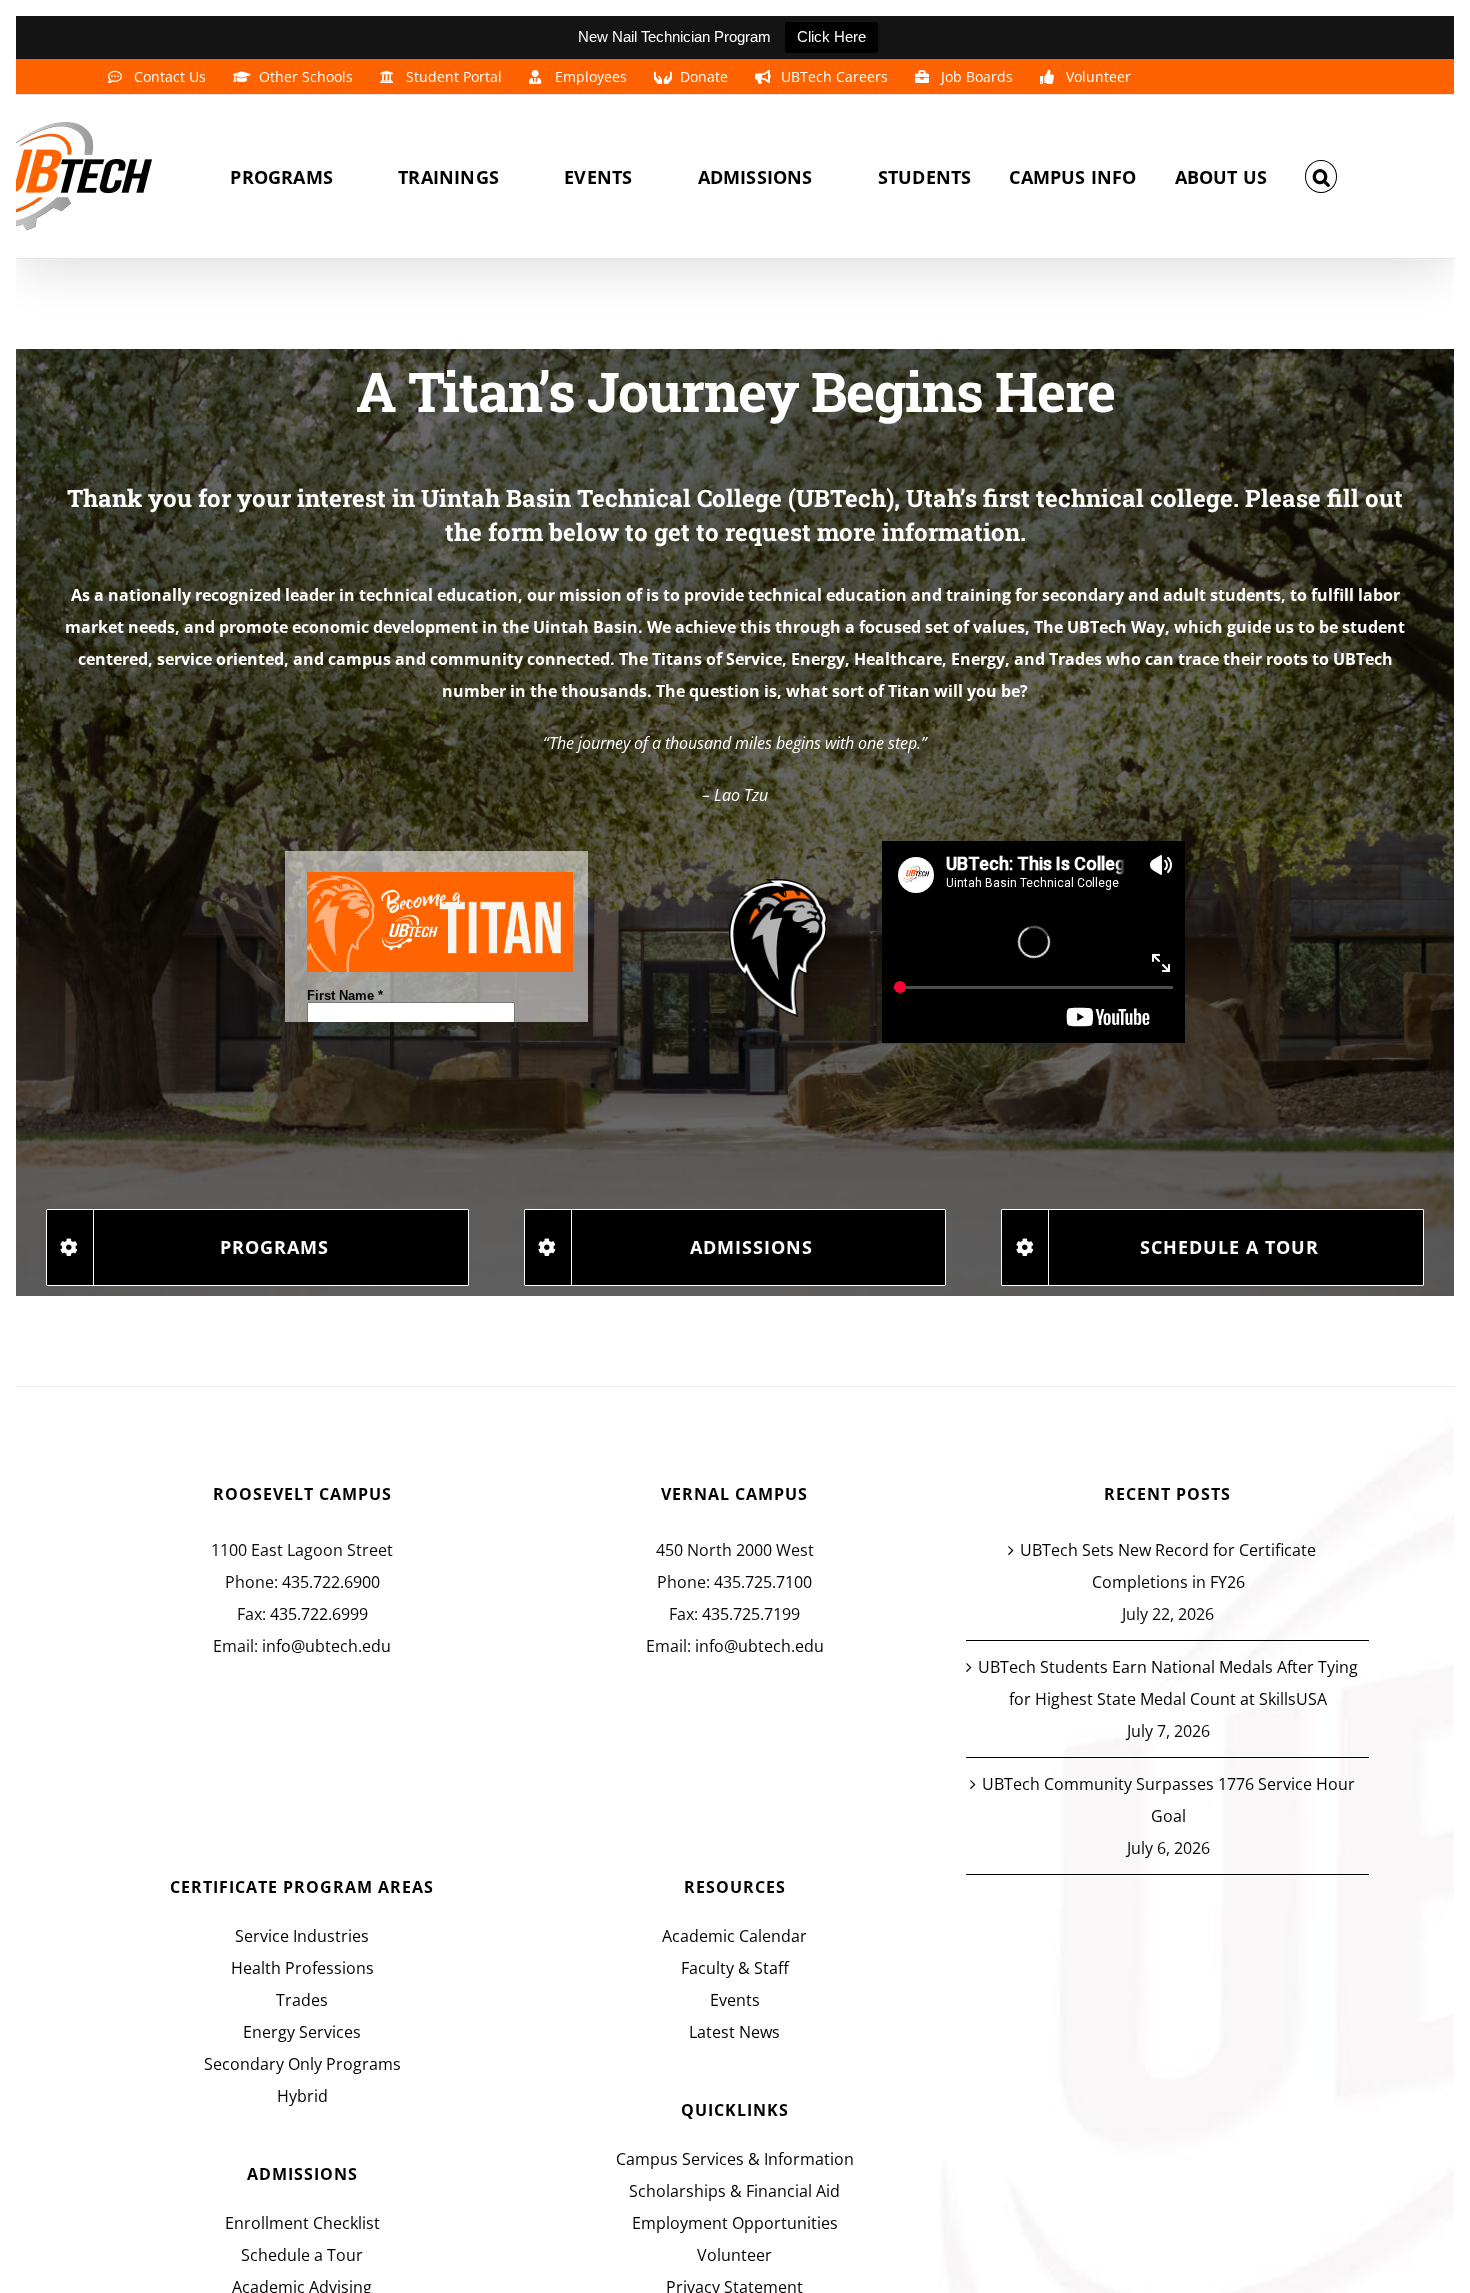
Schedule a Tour (302, 2255)
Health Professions (302, 1968)
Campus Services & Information (735, 2159)
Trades (302, 2000)
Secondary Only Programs (302, 2064)
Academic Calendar (734, 1936)
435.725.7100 (763, 1582)
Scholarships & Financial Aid (734, 2191)
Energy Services (302, 2032)
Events (735, 2000)
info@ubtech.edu (326, 1646)
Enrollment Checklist (302, 2223)
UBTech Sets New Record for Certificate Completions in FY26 (1168, 1566)
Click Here (831, 36)
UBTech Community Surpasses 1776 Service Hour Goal (1168, 1800)
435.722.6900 (331, 1582)
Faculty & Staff (735, 1968)
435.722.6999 (319, 1614)
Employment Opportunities (735, 2223)
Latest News (734, 2032)
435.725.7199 (751, 1614)
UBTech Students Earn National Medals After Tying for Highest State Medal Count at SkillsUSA (1168, 1683)
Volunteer (734, 2255)
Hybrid (302, 2096)
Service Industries (302, 1936)
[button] (1321, 176)
